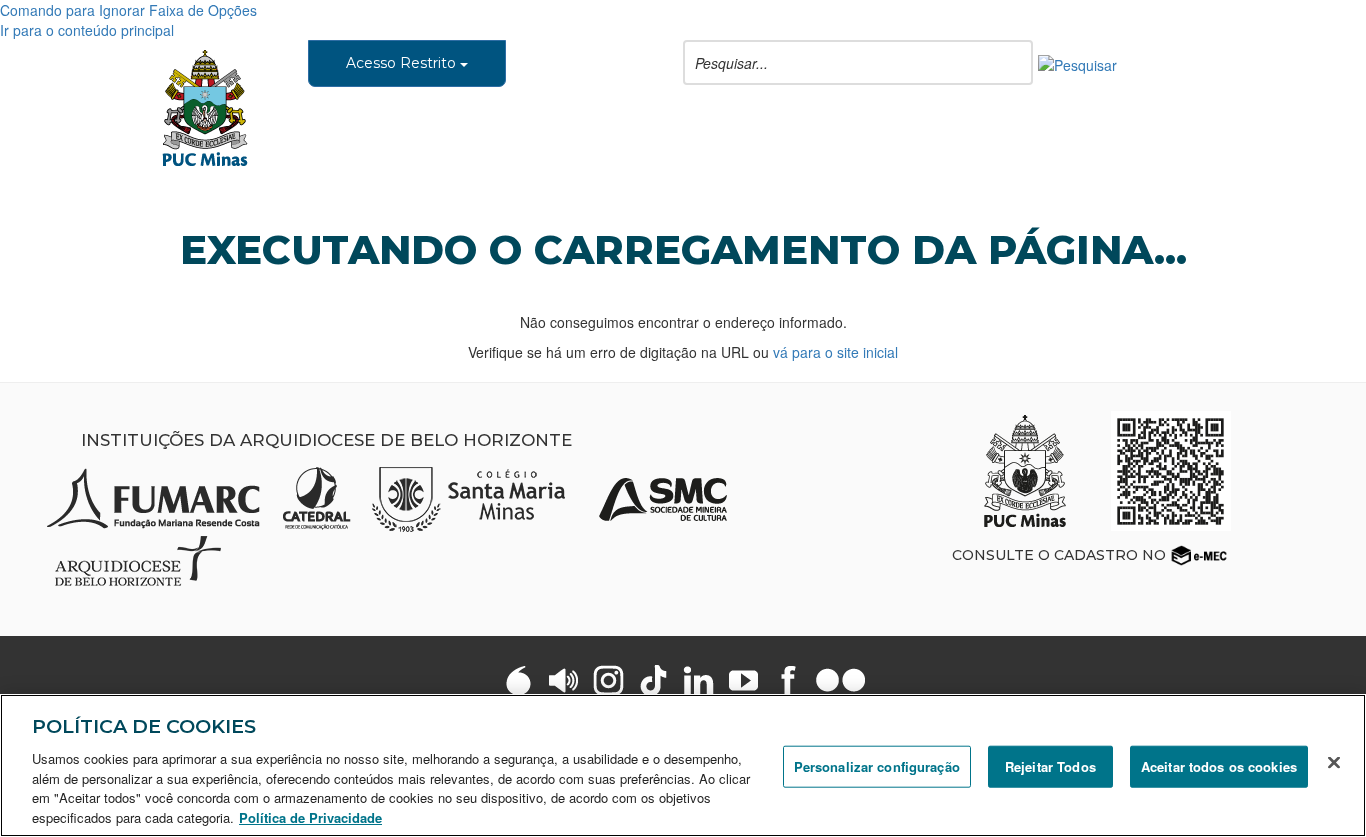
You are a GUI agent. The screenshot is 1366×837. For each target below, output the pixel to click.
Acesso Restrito (403, 63)
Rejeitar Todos (1050, 766)
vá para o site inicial (835, 352)
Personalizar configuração (877, 766)
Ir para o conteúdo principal (87, 30)
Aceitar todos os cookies (1219, 766)
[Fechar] (1334, 763)
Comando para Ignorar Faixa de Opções (128, 10)
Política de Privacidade (310, 816)
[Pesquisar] (1077, 63)
